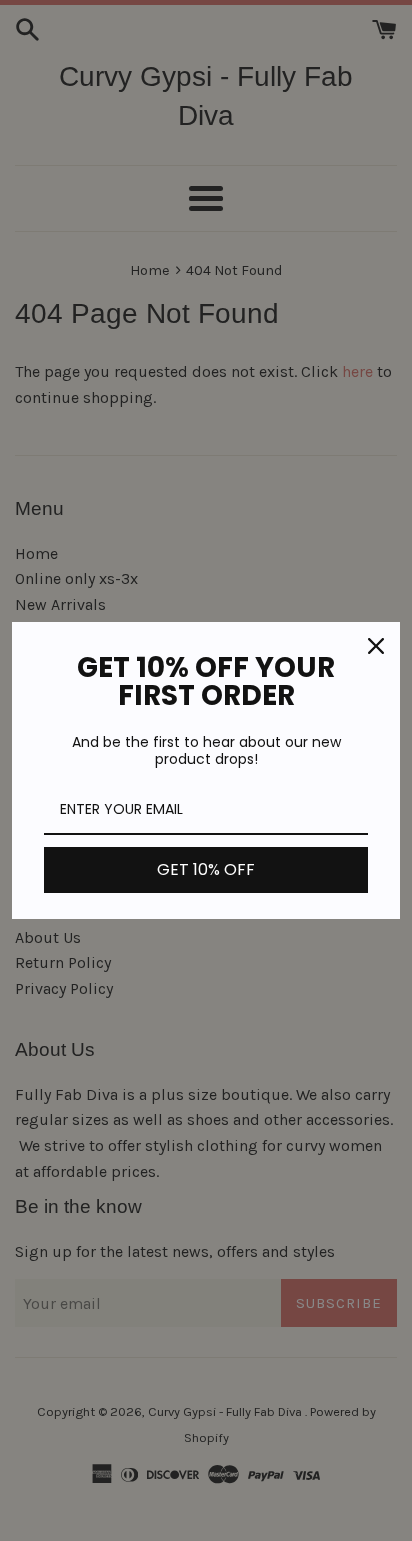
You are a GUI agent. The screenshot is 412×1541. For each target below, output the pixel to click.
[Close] (376, 646)
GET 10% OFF (206, 869)
